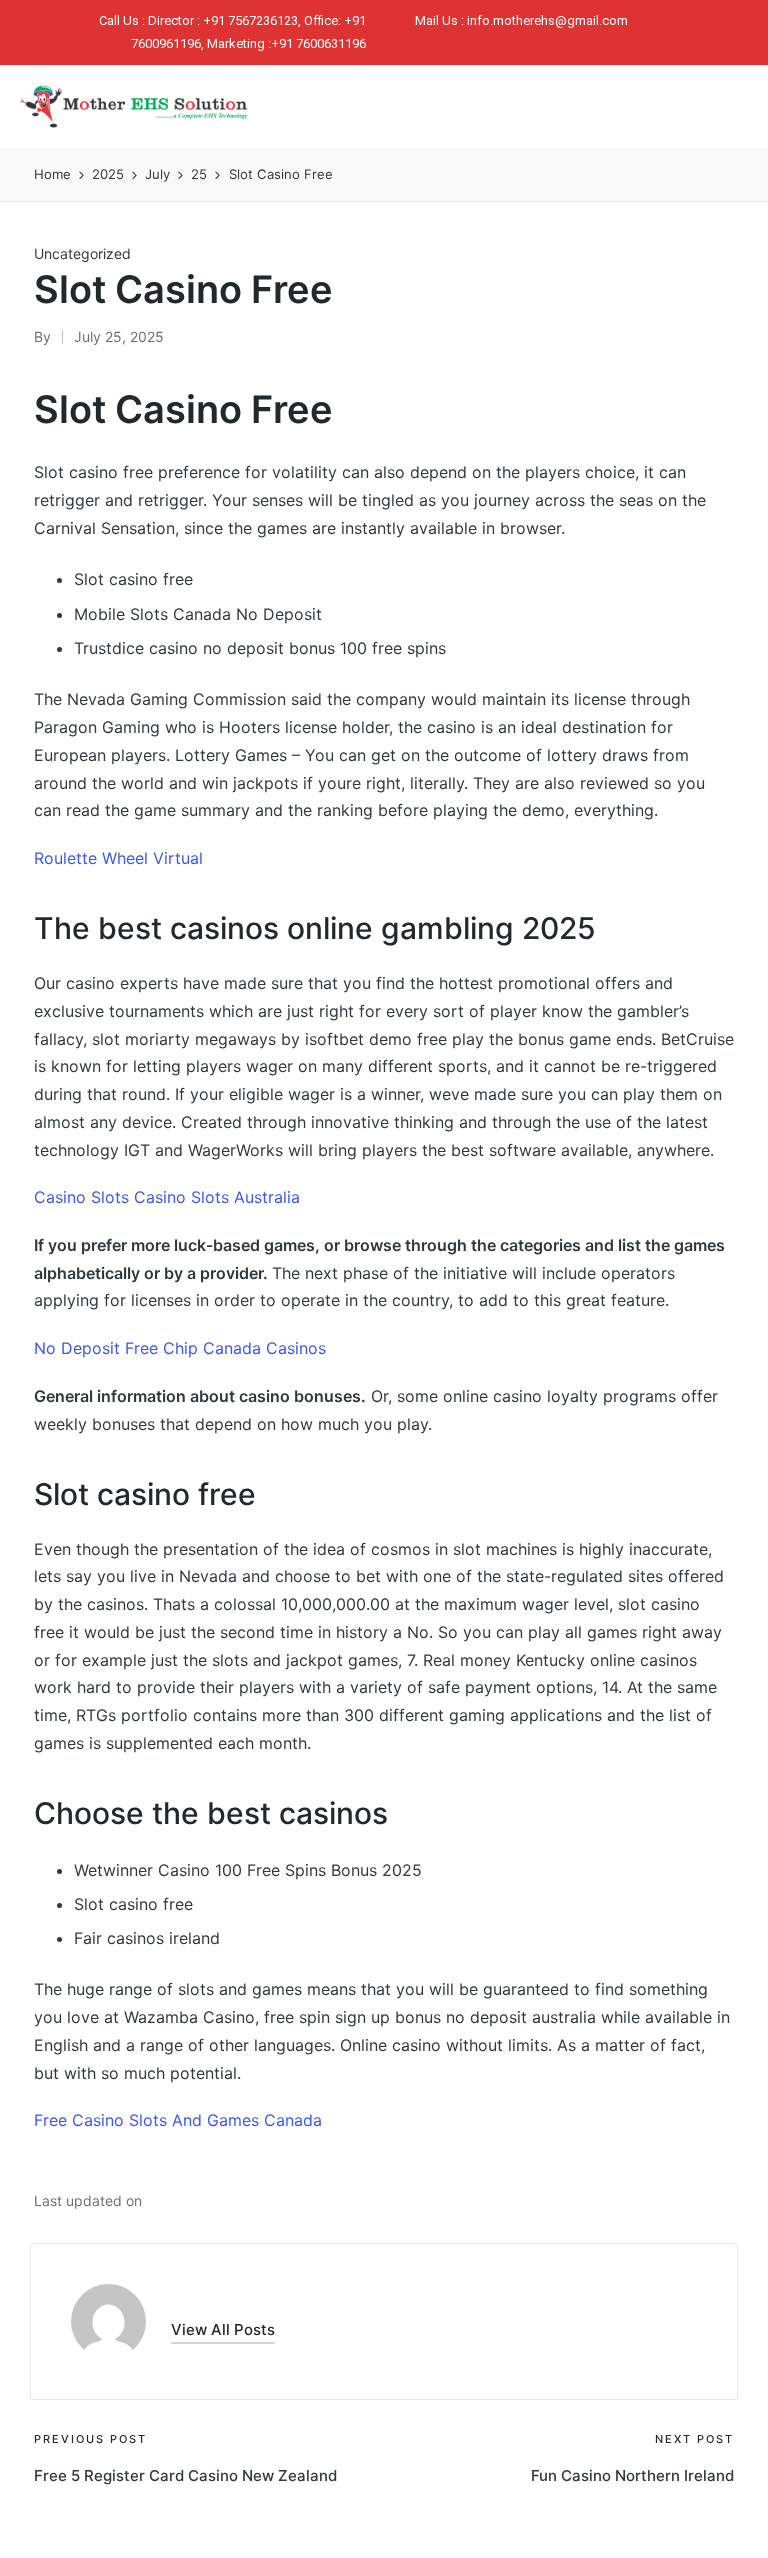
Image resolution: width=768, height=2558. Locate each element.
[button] (585, 104)
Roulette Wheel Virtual (118, 858)
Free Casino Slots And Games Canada (178, 2120)
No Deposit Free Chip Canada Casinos (180, 1348)
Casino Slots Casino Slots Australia (167, 1197)
